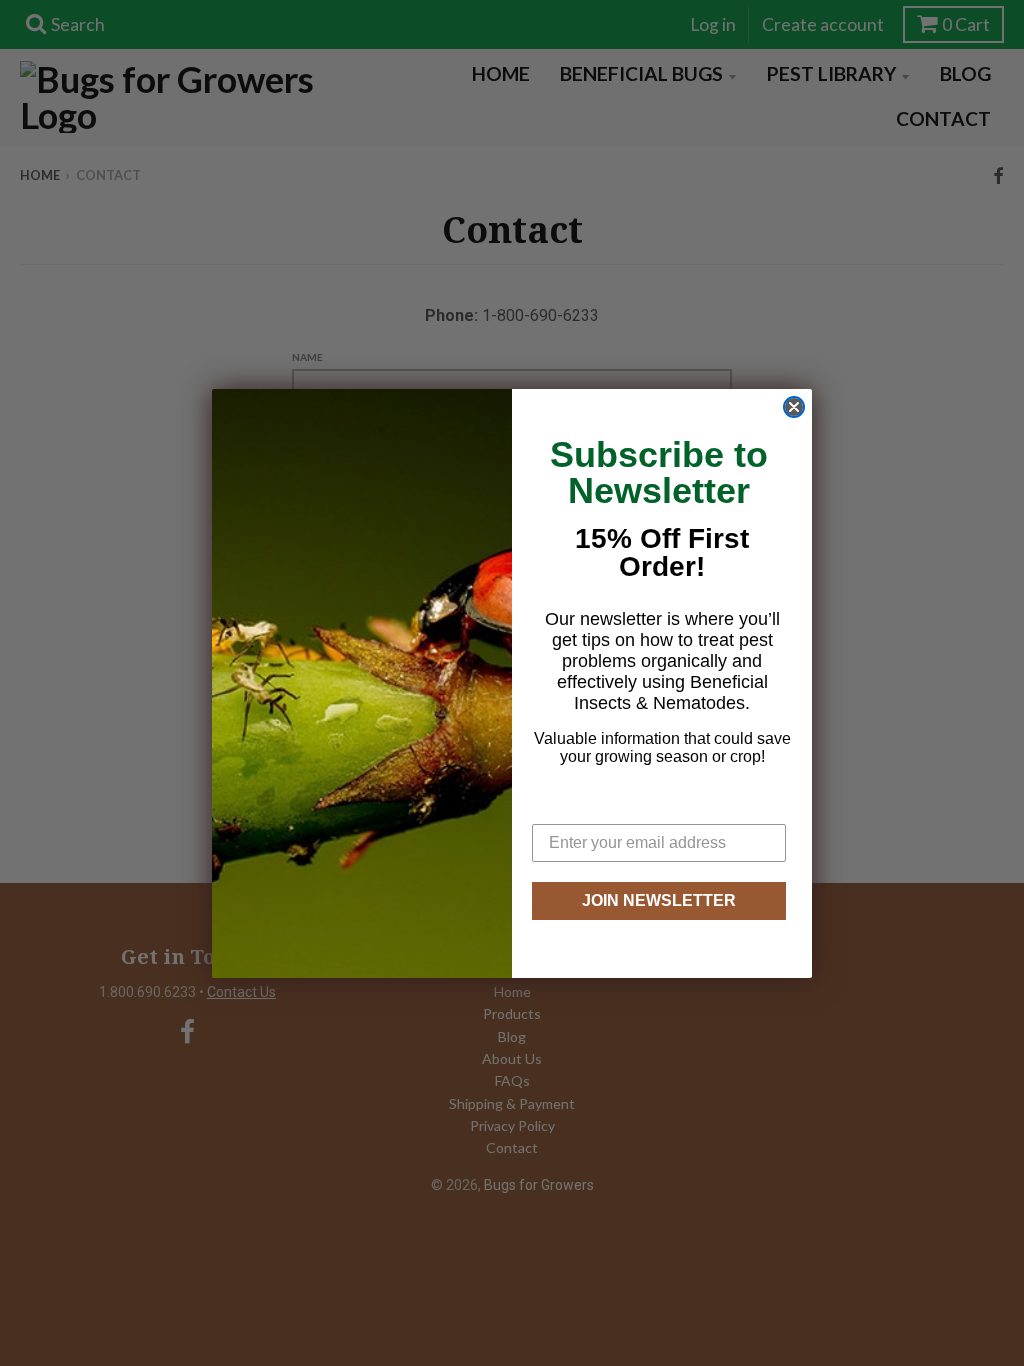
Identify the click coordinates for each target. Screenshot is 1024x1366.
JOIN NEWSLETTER (659, 900)
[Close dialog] (794, 407)
